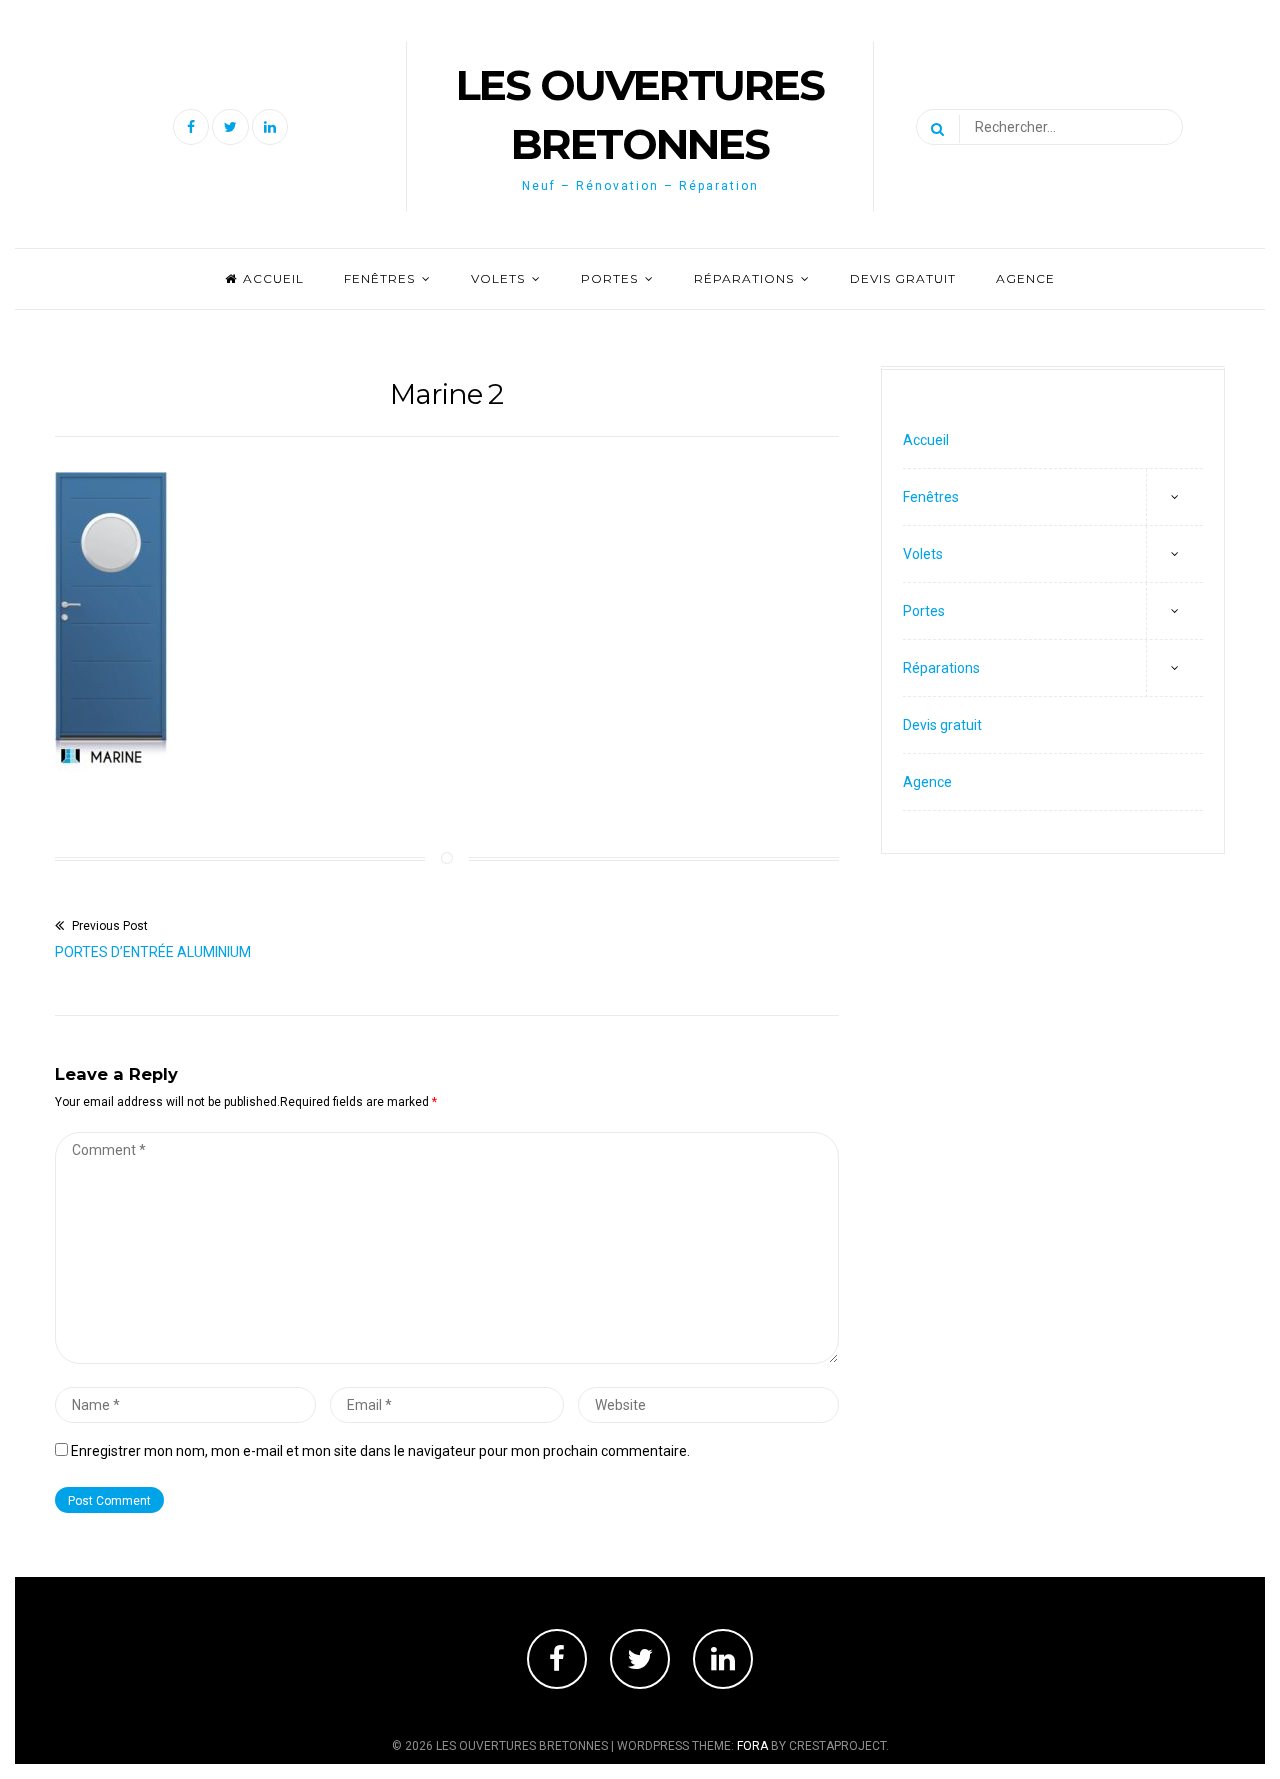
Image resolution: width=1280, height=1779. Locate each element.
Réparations (744, 278)
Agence (1025, 278)
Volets (498, 278)
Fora (752, 1746)
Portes (609, 278)
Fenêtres (379, 278)
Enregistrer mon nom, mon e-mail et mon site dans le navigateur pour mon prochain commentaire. (380, 1451)
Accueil (273, 278)
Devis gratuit (903, 278)
